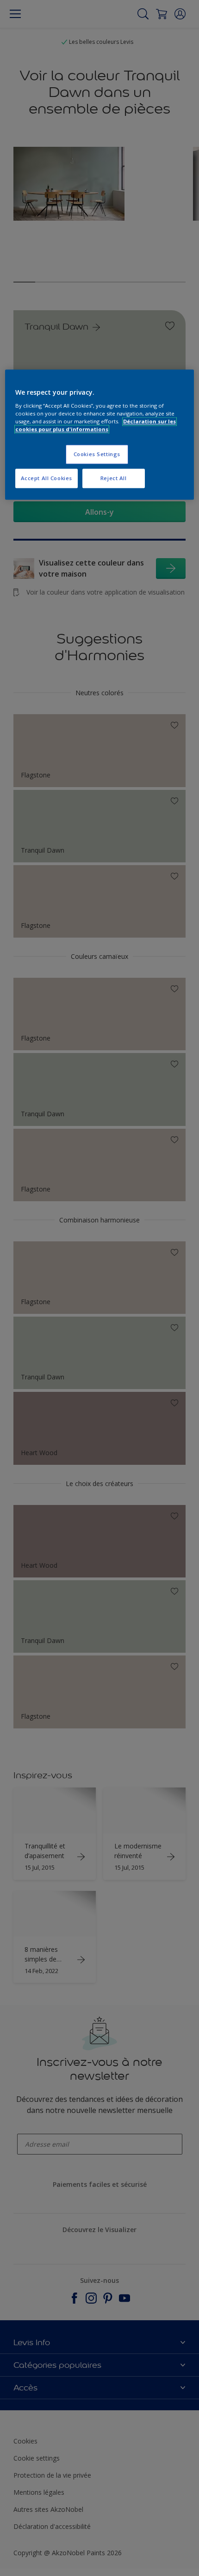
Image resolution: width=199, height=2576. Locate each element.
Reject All (114, 478)
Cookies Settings (97, 454)
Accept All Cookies (47, 478)
